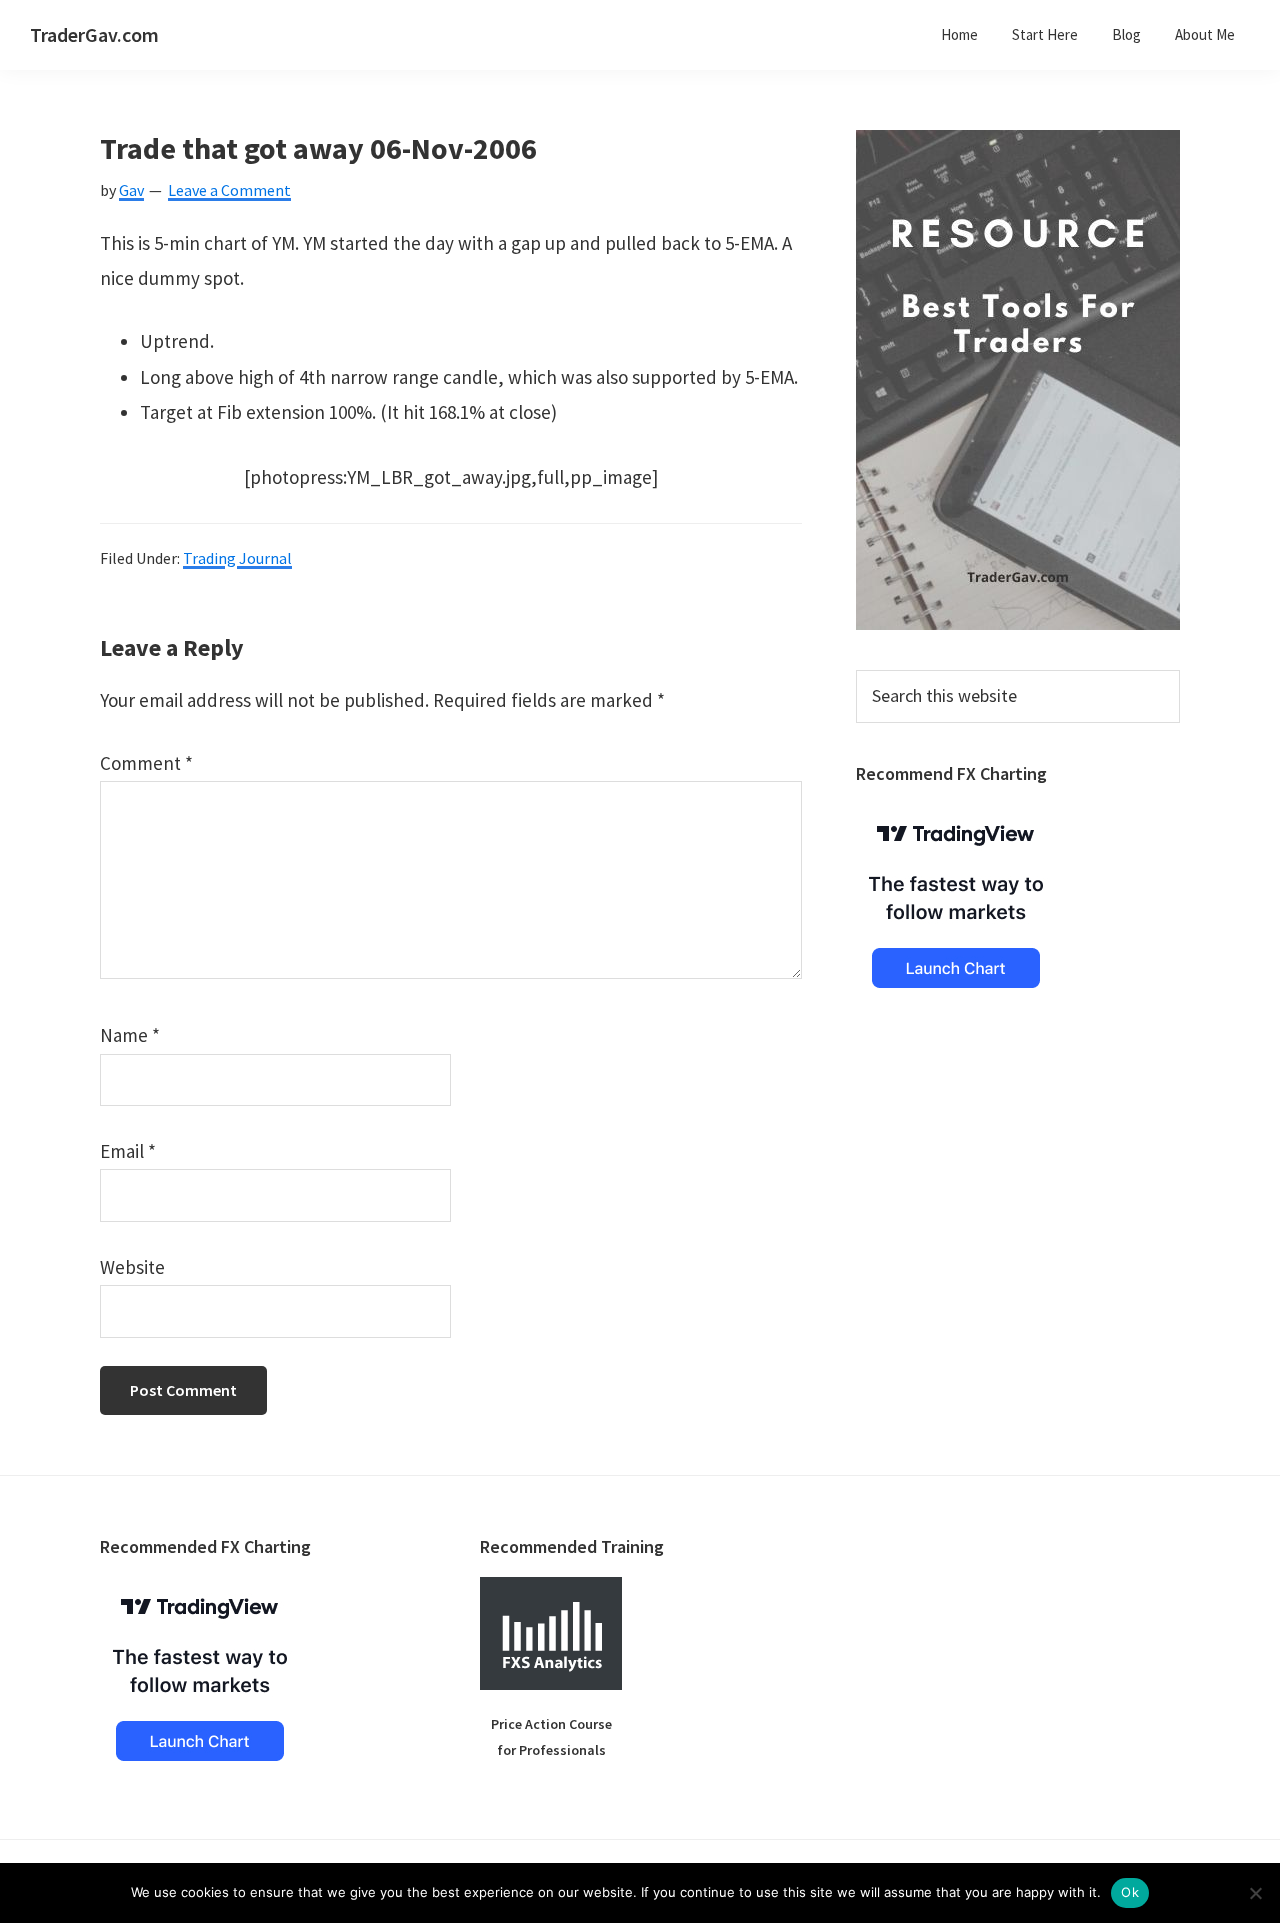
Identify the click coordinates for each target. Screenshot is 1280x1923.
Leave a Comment (229, 190)
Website (132, 1267)
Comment (146, 763)
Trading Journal (237, 558)
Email (128, 1151)
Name (130, 1035)
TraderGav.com (94, 34)
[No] (1255, 1893)
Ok (1130, 1892)
